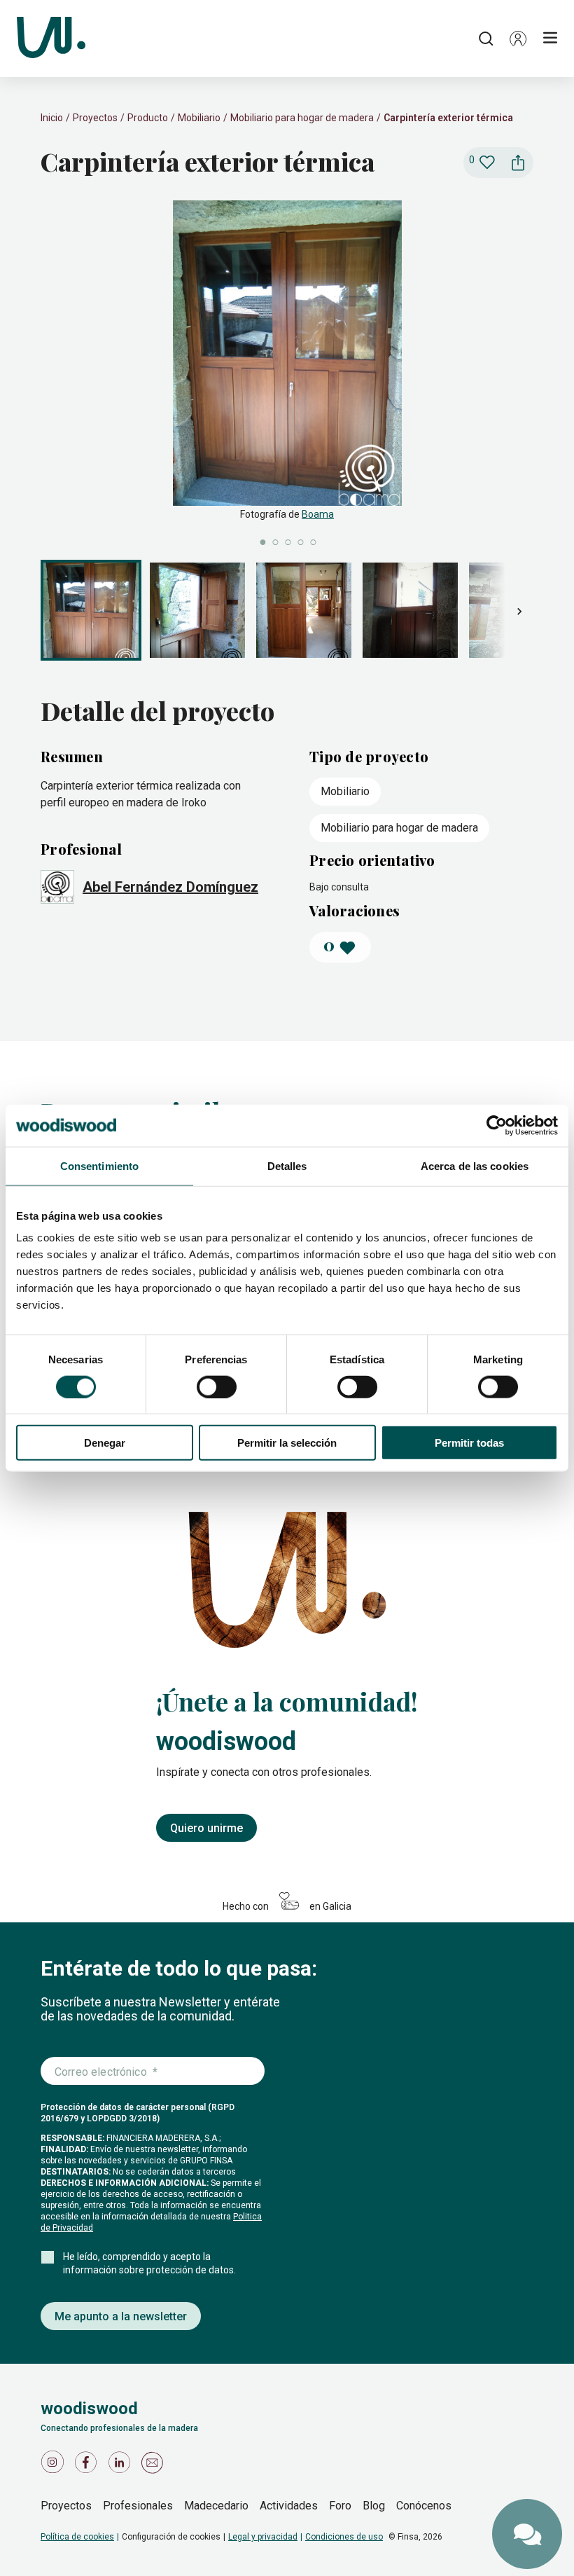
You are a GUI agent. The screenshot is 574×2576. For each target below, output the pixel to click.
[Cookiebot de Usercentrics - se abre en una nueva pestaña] (497, 1125)
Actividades (289, 2506)
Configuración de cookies (171, 2537)
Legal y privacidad (263, 2537)
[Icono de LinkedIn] (122, 2466)
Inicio (52, 118)
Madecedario (216, 2506)
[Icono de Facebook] (88, 2466)
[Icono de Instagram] (55, 2466)
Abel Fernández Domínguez (170, 887)
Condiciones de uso (344, 2537)
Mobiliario (199, 118)
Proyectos (95, 118)
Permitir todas (469, 1443)
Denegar (105, 1443)
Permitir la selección (287, 1443)
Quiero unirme (206, 1828)
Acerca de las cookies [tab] (475, 1165)
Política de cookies (77, 2537)
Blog (374, 2506)
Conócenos (424, 2506)
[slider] (287, 374)
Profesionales (138, 2506)
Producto (148, 118)
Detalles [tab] (287, 1165)
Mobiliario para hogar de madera (302, 118)
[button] (518, 39)
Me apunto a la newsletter (121, 2316)
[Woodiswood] (51, 39)
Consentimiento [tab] (99, 1165)
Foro (340, 2506)
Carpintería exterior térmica (448, 118)
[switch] (217, 1386)
